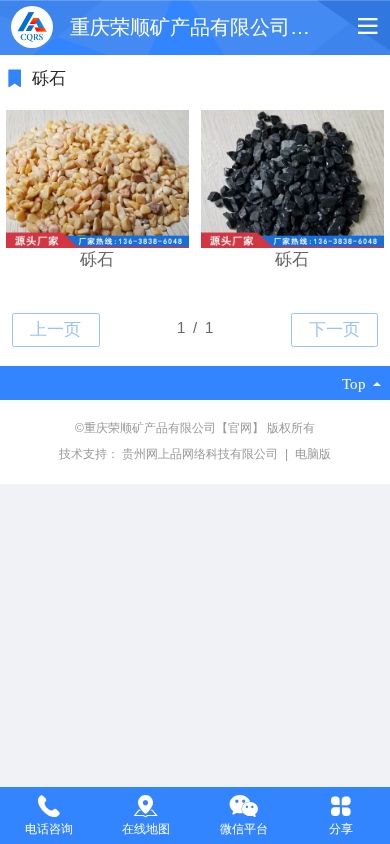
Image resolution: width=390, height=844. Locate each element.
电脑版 (313, 454)
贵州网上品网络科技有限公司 (201, 454)
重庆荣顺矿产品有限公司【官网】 (220, 27)
